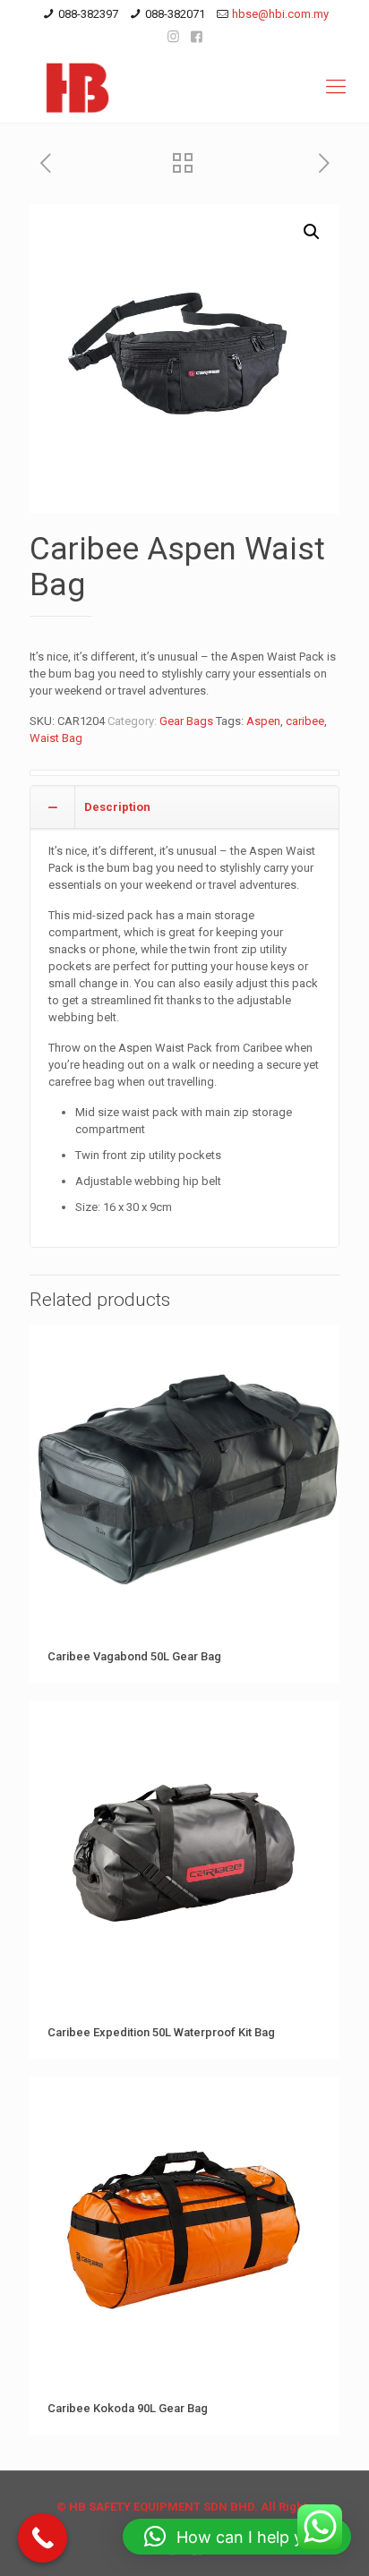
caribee (305, 721)
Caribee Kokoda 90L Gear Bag (128, 2408)
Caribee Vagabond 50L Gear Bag (134, 1656)
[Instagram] (173, 37)
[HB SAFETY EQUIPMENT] (184, 87)
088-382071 (175, 14)
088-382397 (88, 14)
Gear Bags (186, 721)
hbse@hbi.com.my (280, 14)
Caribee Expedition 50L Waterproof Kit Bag (161, 2032)
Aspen (263, 721)
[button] (312, 232)
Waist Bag (56, 738)
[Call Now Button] (43, 2538)
